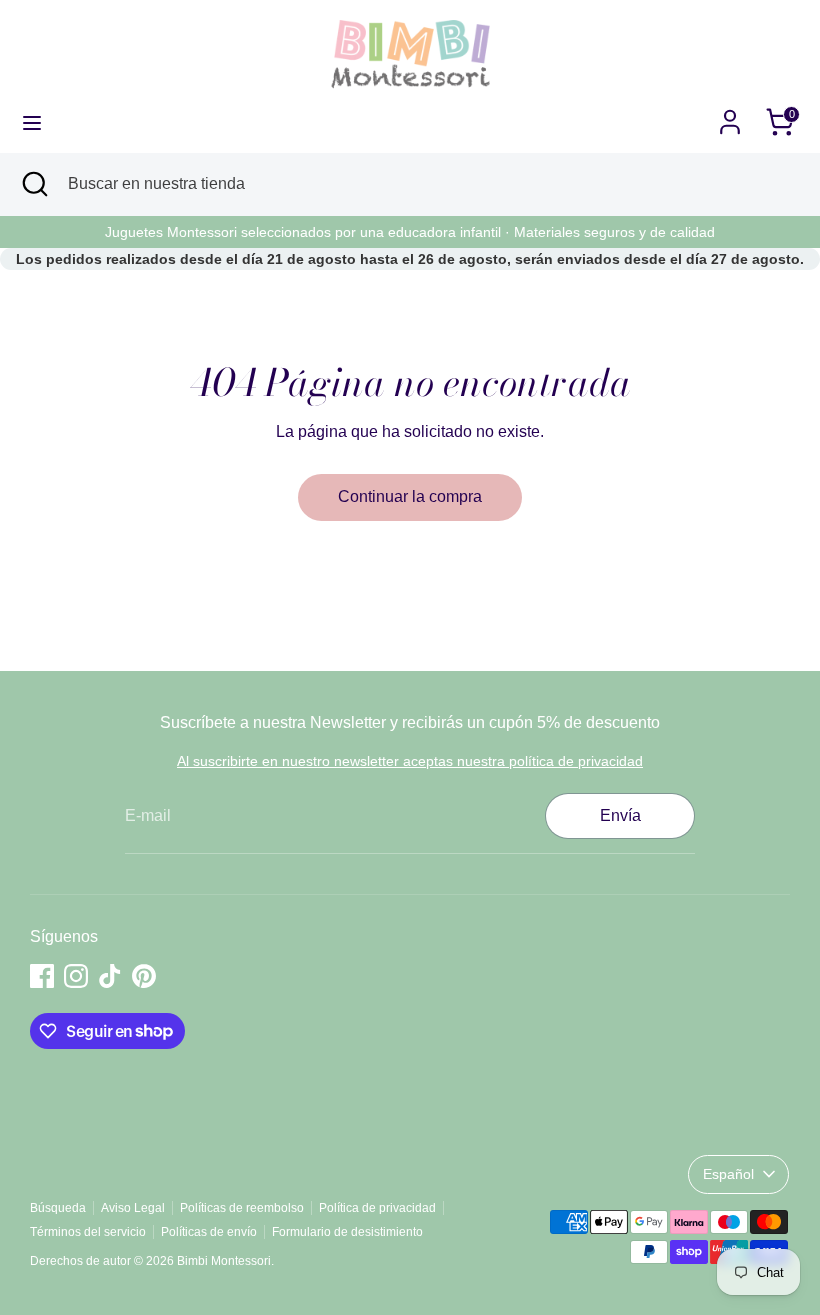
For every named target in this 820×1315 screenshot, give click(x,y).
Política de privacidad (377, 1208)
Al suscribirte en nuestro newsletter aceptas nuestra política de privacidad (410, 761)
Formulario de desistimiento (347, 1232)
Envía (620, 815)
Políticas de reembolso (242, 1208)
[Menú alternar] (32, 122)
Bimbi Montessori (224, 1261)
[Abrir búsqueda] (34, 184)
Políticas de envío (209, 1232)
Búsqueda (58, 1208)
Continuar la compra (410, 496)
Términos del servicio (88, 1232)
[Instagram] (76, 976)
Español (728, 1174)
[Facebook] (42, 976)
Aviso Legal (133, 1208)
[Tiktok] (110, 976)
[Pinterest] (144, 976)
